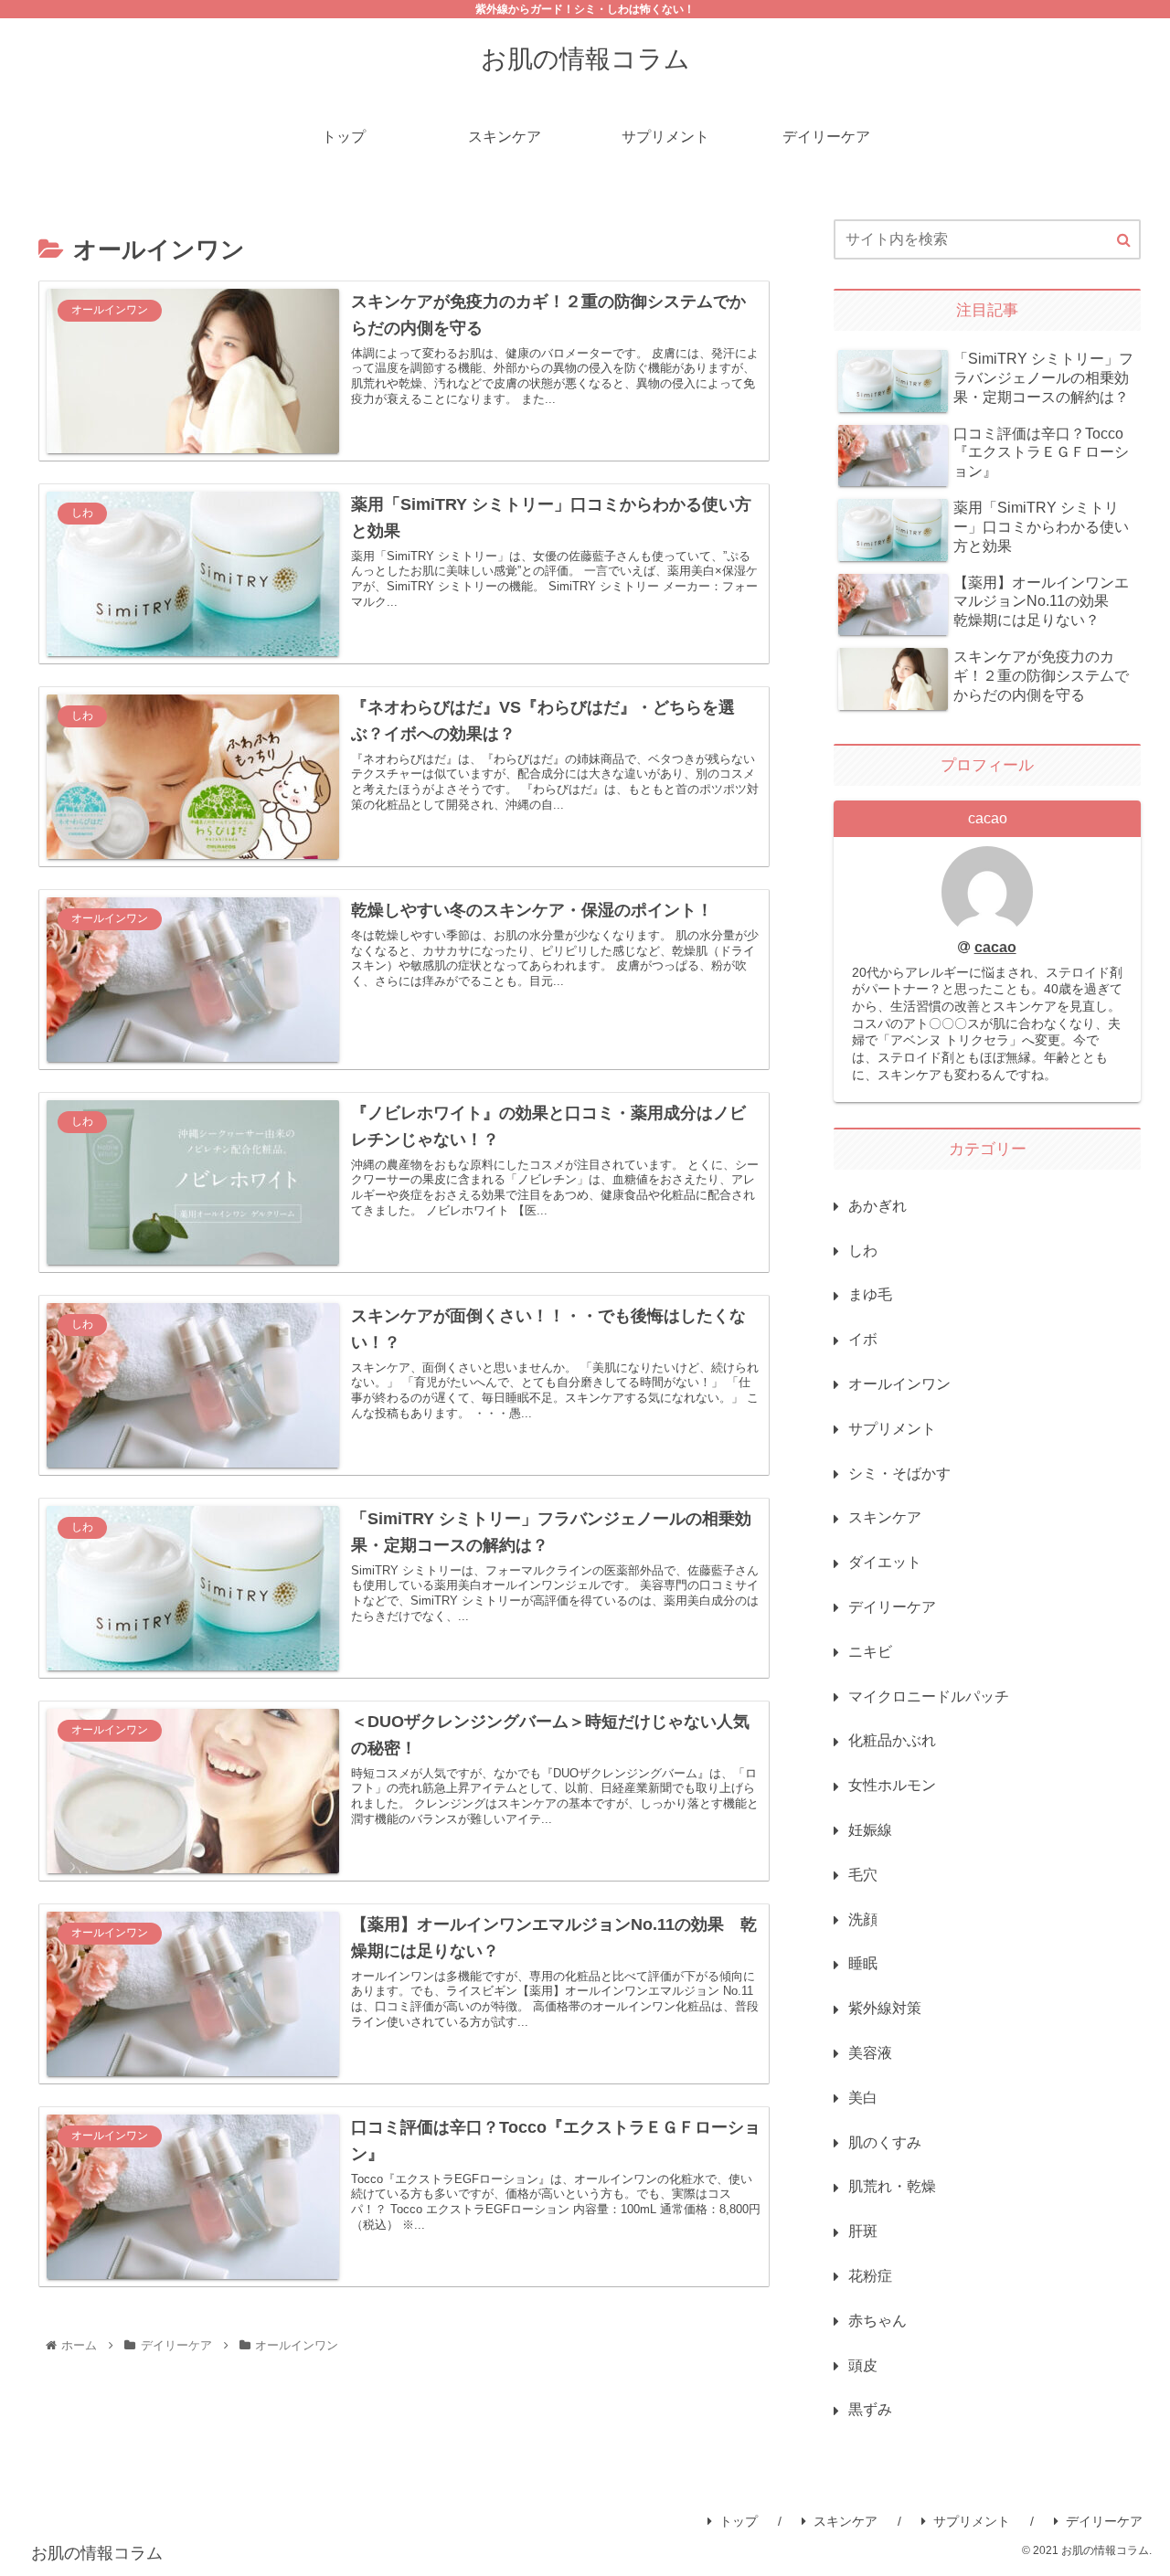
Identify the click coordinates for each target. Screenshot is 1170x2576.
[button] (1124, 240)
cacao (995, 947)
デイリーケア (1104, 2521)
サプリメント (972, 2521)
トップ (739, 2521)
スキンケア (846, 2521)
